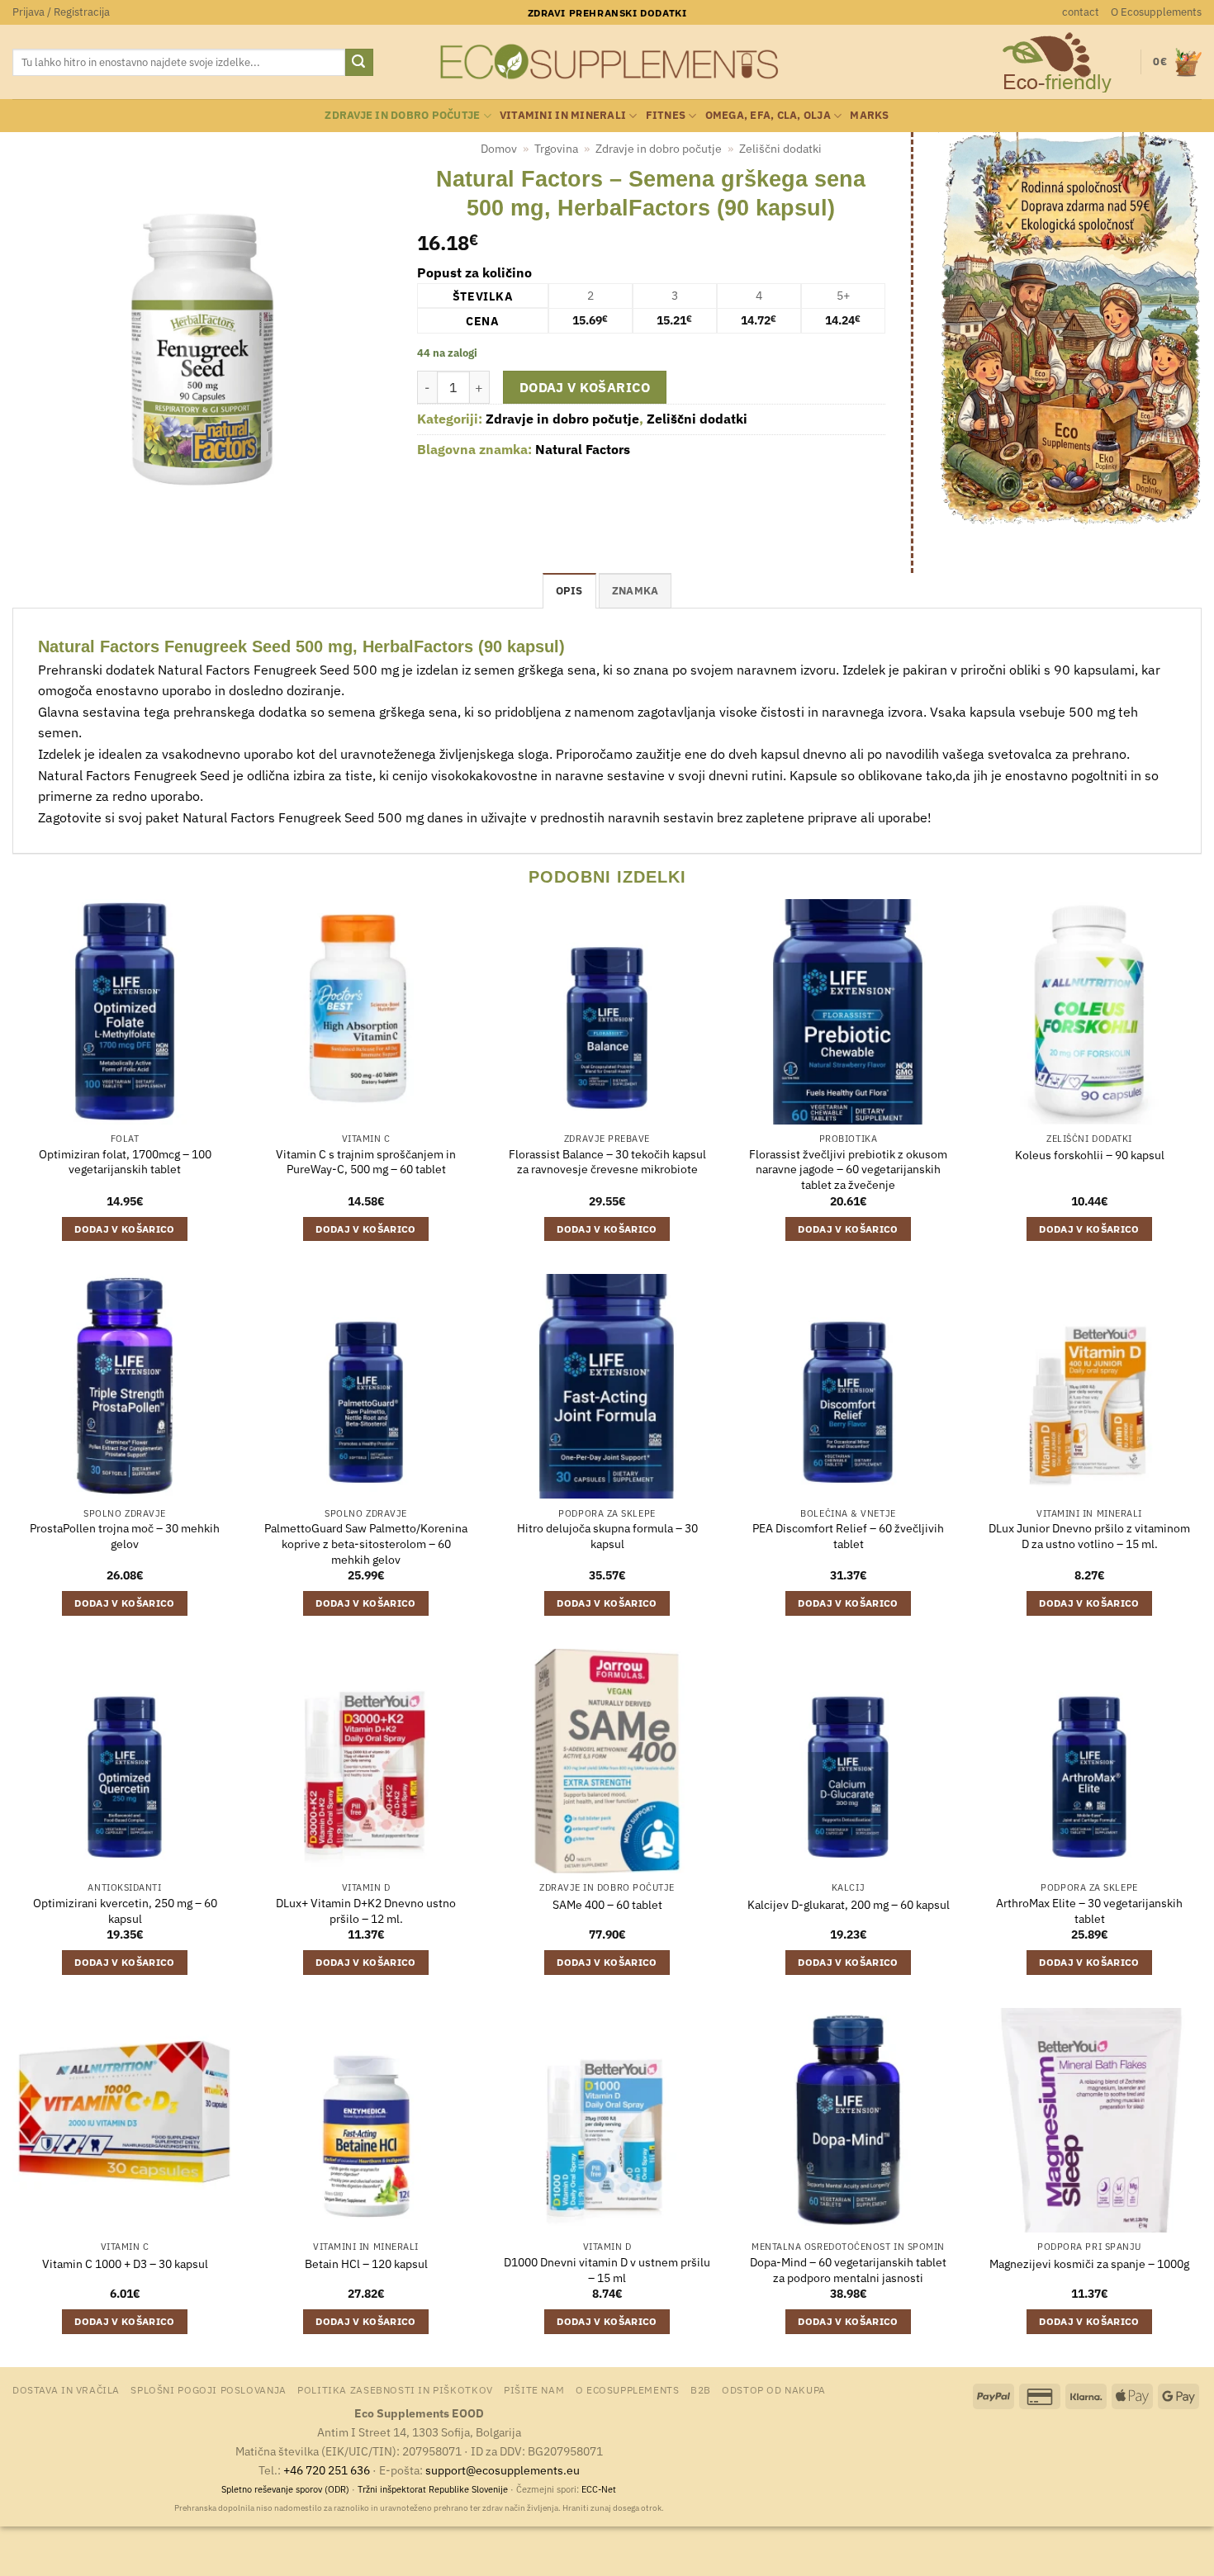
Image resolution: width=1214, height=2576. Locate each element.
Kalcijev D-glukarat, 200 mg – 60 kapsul (849, 1905)
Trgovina (556, 149)
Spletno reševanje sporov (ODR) (285, 2489)
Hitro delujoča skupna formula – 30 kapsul (607, 1536)
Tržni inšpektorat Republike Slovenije (433, 2489)
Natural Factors (583, 449)
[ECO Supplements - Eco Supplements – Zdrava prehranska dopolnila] (607, 62)
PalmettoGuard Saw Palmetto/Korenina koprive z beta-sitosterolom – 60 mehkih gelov (366, 1544)
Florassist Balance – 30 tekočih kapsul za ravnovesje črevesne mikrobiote (607, 1162)
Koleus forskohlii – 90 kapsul (1090, 1155)
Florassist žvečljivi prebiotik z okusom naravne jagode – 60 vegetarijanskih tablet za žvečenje (848, 1170)
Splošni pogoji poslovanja (208, 2389)
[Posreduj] (359, 63)
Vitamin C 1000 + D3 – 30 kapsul (125, 2264)
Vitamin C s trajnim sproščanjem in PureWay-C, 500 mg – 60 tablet (366, 1162)
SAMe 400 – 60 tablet (607, 1905)
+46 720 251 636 (327, 2470)
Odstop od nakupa (774, 2389)
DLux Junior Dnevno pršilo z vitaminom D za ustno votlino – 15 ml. (1089, 1536)
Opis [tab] (569, 591)
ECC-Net (599, 2489)
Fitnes (666, 115)
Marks (869, 115)
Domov (499, 149)
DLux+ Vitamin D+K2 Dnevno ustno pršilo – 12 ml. (366, 1911)
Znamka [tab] (635, 591)
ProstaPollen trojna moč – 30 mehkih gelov (125, 1536)
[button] (61, 12)
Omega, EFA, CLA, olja (768, 115)
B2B (701, 2389)
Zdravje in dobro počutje (402, 115)
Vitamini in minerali (563, 115)
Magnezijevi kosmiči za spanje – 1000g (1089, 2264)
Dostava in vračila (66, 2389)
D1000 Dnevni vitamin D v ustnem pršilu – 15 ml (607, 2270)
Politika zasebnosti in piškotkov (395, 2389)
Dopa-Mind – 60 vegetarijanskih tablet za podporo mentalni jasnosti (848, 2270)
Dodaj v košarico (585, 387)
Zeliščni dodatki (780, 149)
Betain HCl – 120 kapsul (366, 2264)
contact (1081, 12)
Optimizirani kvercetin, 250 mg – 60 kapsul (125, 1911)
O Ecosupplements (1156, 12)
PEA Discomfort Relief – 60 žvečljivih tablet (848, 1536)
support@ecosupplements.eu (503, 2470)
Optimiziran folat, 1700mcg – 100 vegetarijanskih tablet (125, 1162)
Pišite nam (534, 2389)
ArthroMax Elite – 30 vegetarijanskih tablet (1089, 1911)
